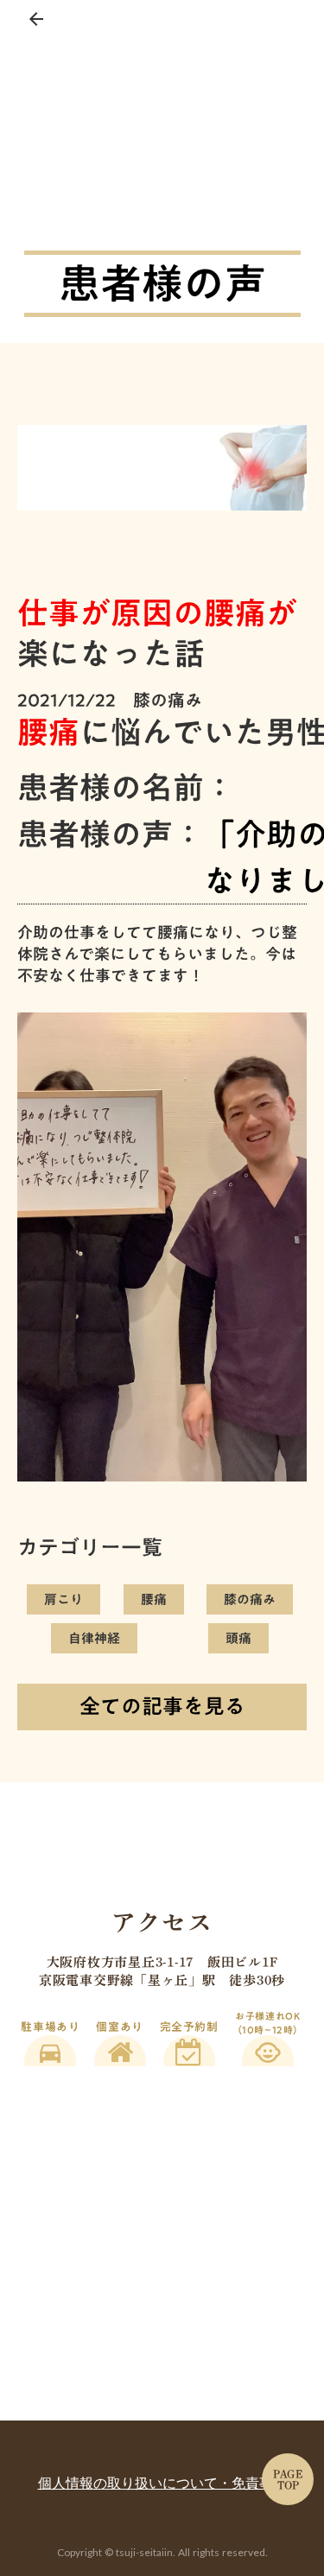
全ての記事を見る (162, 1706)
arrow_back (36, 19)
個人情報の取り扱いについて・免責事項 (162, 2483)
